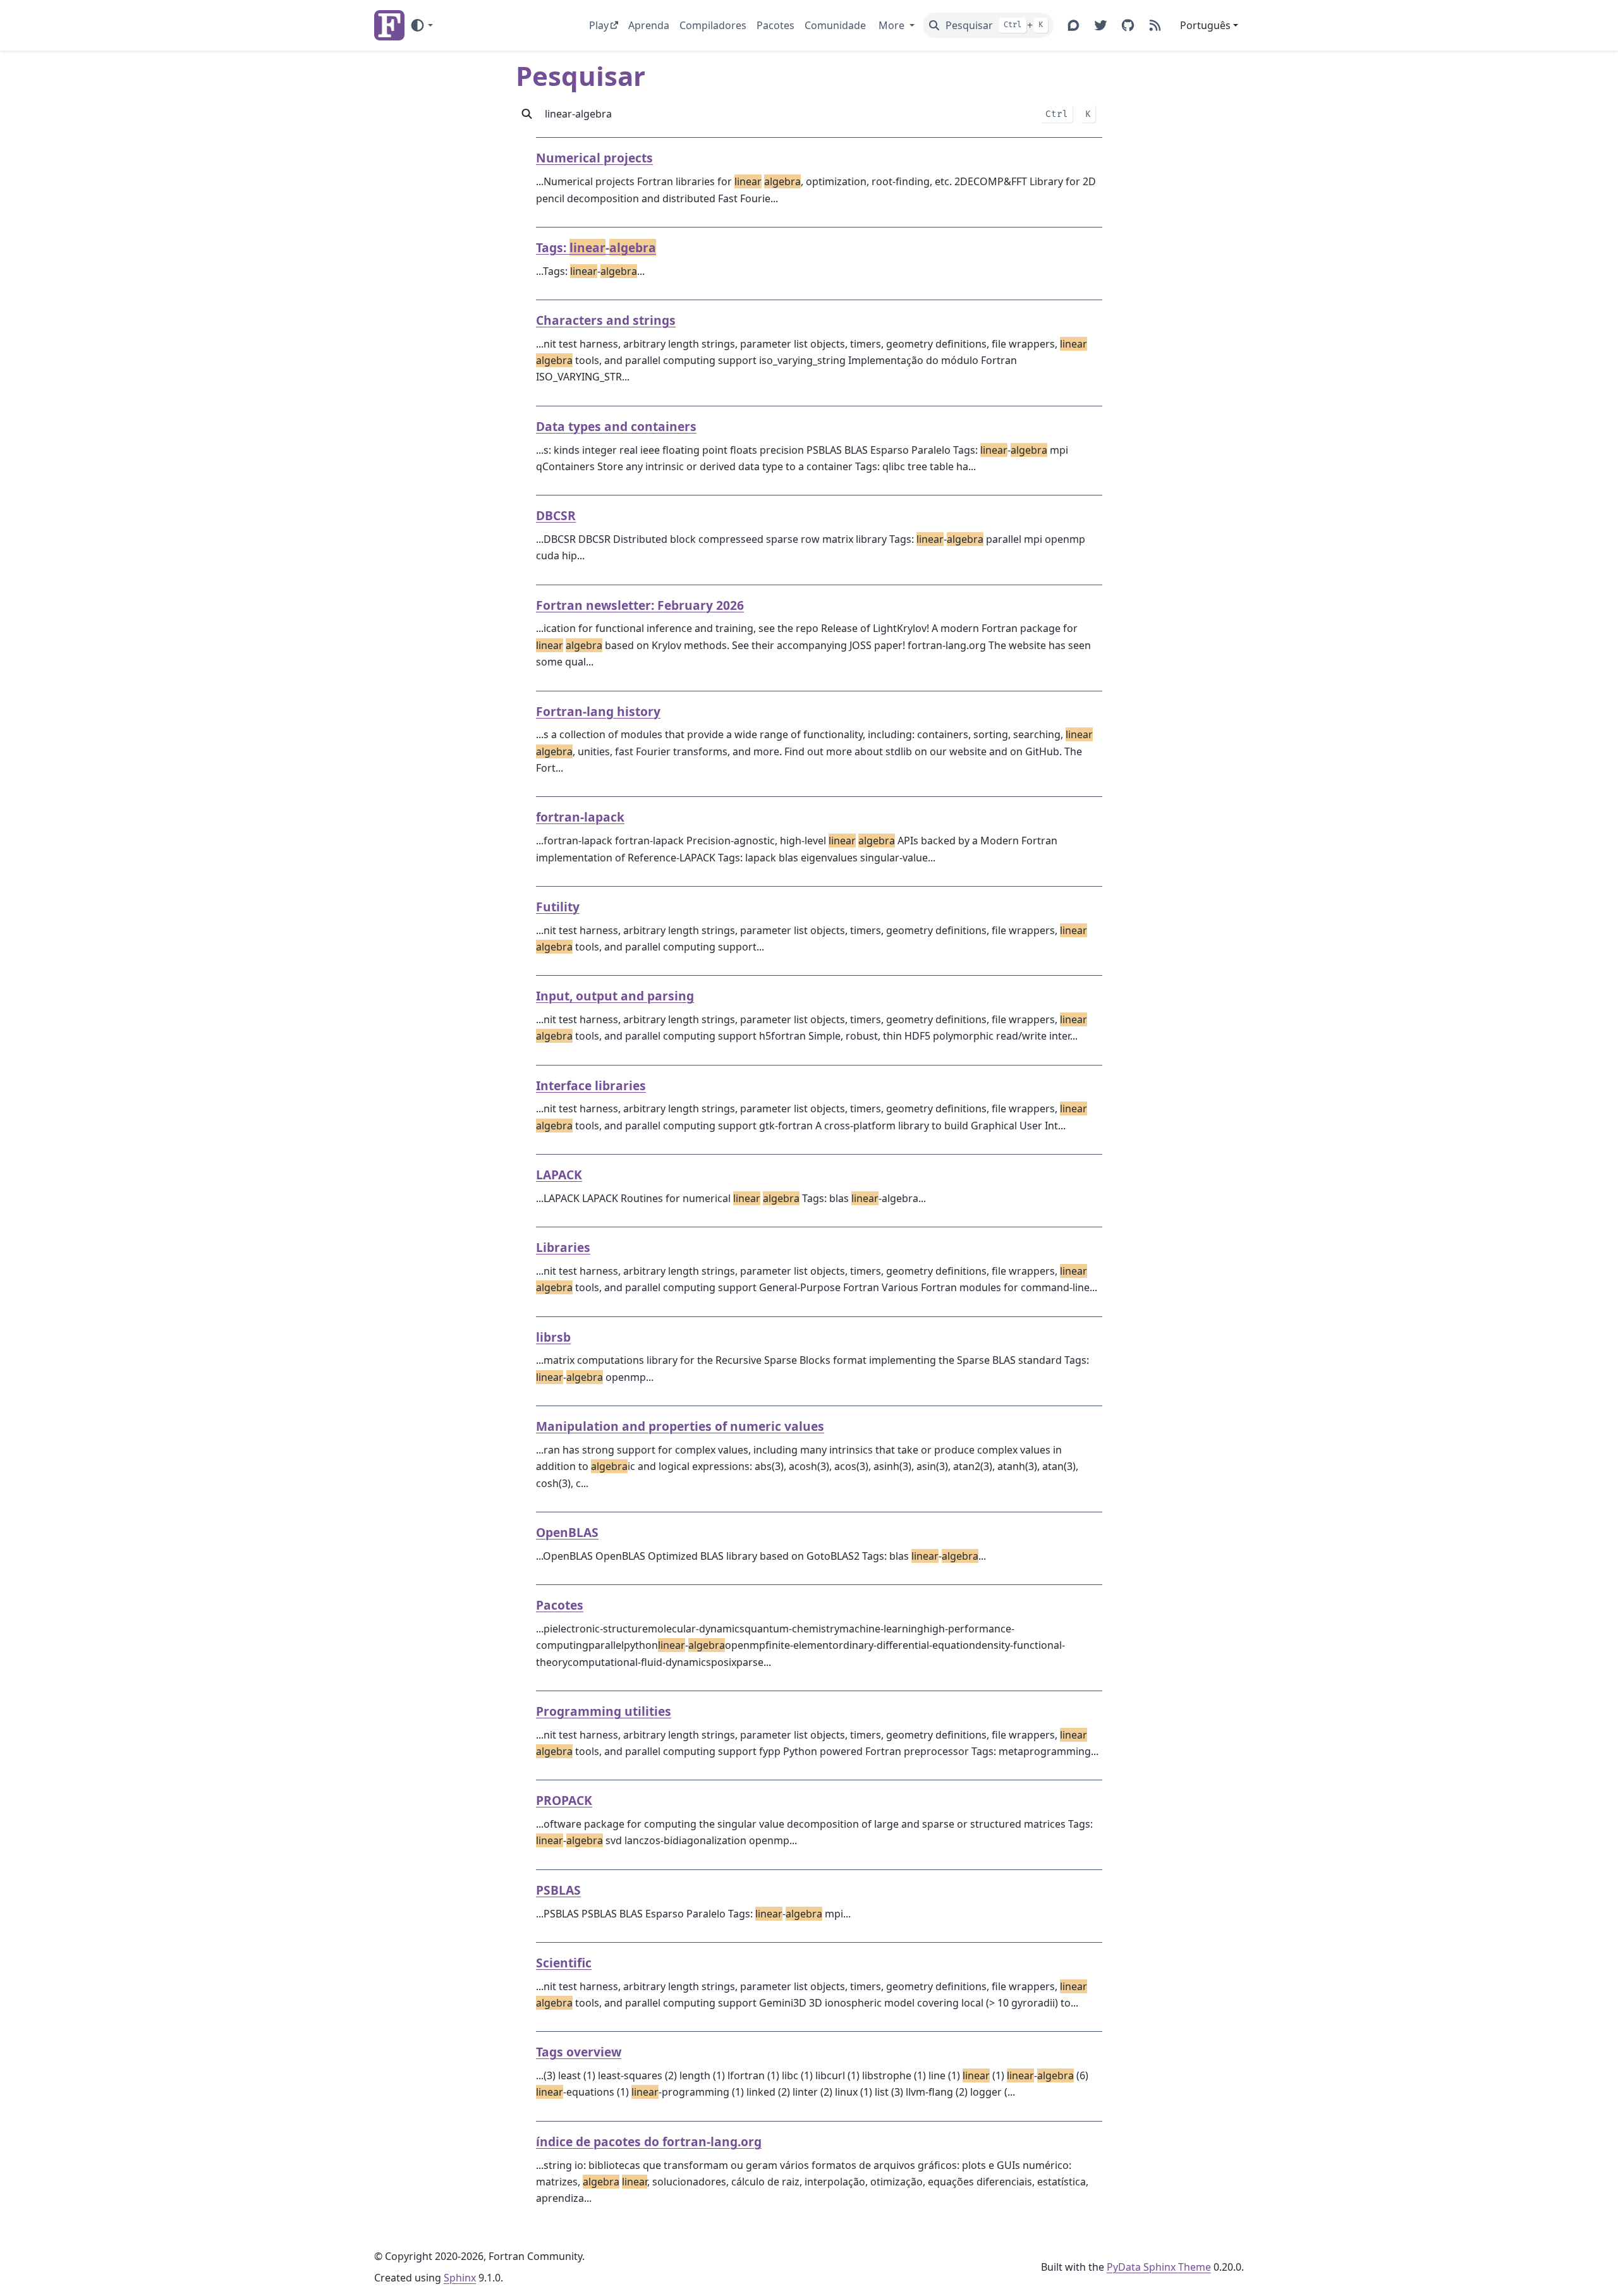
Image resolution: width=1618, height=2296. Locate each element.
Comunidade (835, 25)
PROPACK (564, 1800)
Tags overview (579, 2052)
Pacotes (776, 25)
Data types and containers (616, 426)
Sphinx (460, 2278)
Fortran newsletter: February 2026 (640, 605)
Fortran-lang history (598, 711)
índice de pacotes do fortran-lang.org (649, 2141)
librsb (553, 1337)
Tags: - (596, 247)
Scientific (564, 1963)
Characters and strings (606, 320)
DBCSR (556, 515)
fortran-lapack (580, 817)
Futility (558, 907)
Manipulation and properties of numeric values (680, 1426)
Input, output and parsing (615, 996)
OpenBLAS (567, 1532)
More (893, 25)
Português (1205, 25)
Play (599, 25)
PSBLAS (558, 1890)
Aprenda (649, 25)
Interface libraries (591, 1085)
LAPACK (559, 1175)
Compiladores (713, 25)
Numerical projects (594, 158)
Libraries (563, 1247)
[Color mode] (421, 25)
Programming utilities (604, 1711)
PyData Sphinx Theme (1159, 2267)
